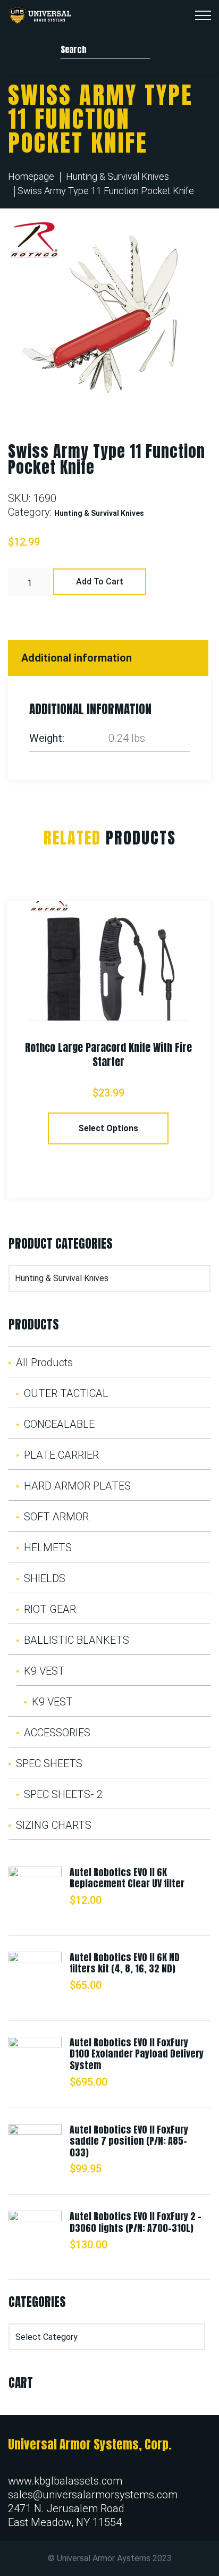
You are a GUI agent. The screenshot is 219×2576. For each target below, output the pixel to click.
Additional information (77, 658)
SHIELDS (45, 1578)
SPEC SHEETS (49, 1763)
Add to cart (100, 582)
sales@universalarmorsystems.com (93, 2495)
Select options (108, 1128)
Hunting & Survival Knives (117, 176)
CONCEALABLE (59, 1424)
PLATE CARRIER (61, 1455)
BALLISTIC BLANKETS (77, 1640)
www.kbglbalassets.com (65, 2481)
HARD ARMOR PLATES (77, 1486)
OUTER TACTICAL (66, 1393)
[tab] (109, 658)
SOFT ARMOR (56, 1517)
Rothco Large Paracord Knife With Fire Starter (108, 1055)
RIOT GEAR (50, 1609)
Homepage (31, 176)
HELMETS (48, 1548)
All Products (44, 1362)
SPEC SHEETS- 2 (63, 1794)
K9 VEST (44, 1671)
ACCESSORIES (57, 1733)
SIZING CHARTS (54, 1825)
